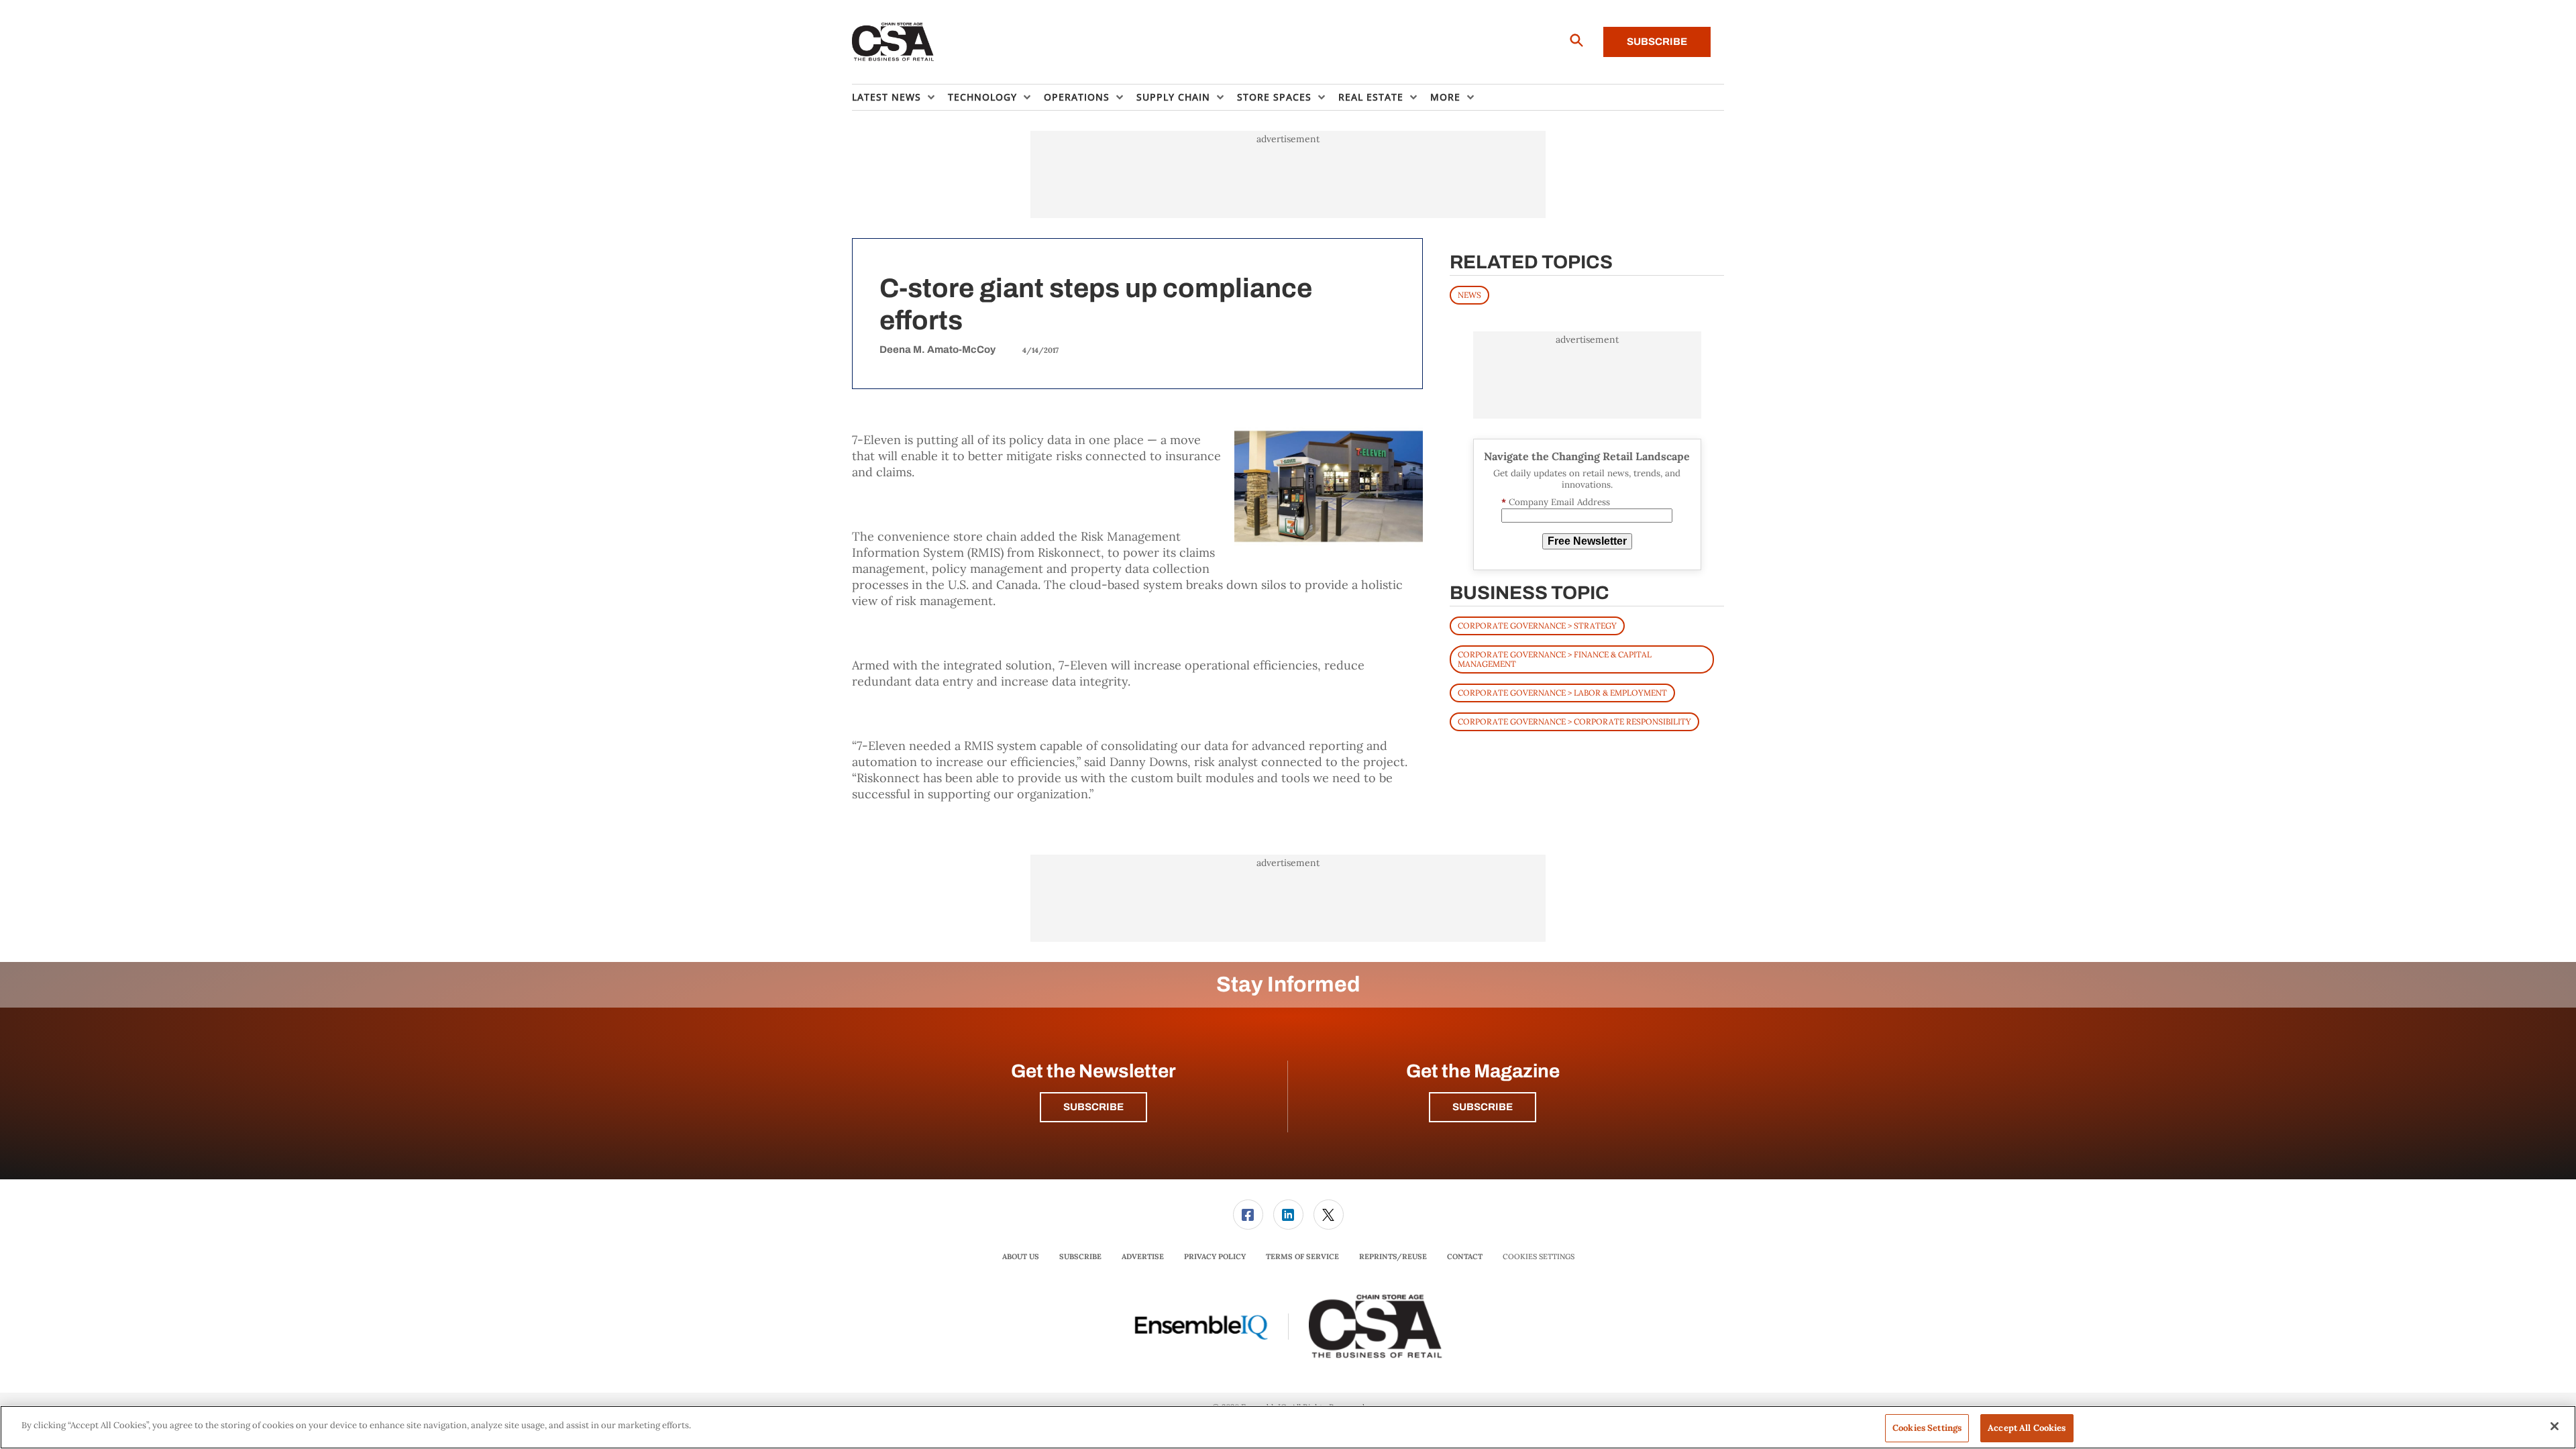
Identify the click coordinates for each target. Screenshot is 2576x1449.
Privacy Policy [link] (1215, 1256)
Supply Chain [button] (1173, 97)
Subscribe (1657, 42)
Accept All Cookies (2027, 1428)
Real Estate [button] (1371, 97)
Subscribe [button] (1093, 1107)
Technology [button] (982, 97)
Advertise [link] (1143, 1256)
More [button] (1445, 97)
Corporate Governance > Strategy (1537, 626)
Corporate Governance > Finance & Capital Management (1555, 659)
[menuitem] (900, 97)
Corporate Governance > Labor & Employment (1562, 693)
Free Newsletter (1587, 541)
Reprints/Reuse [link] (1393, 1256)
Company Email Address (1556, 502)
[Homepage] (893, 42)
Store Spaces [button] (1274, 97)
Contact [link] (1465, 1256)
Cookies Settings (1539, 1257)
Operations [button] (1077, 97)
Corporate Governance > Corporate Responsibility (1574, 721)
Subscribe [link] (1080, 1256)
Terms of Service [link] (1302, 1256)
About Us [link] (1021, 1256)
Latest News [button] (887, 97)
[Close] (2555, 1426)
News (1469, 295)
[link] (1248, 1215)
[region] (1288, 1427)
